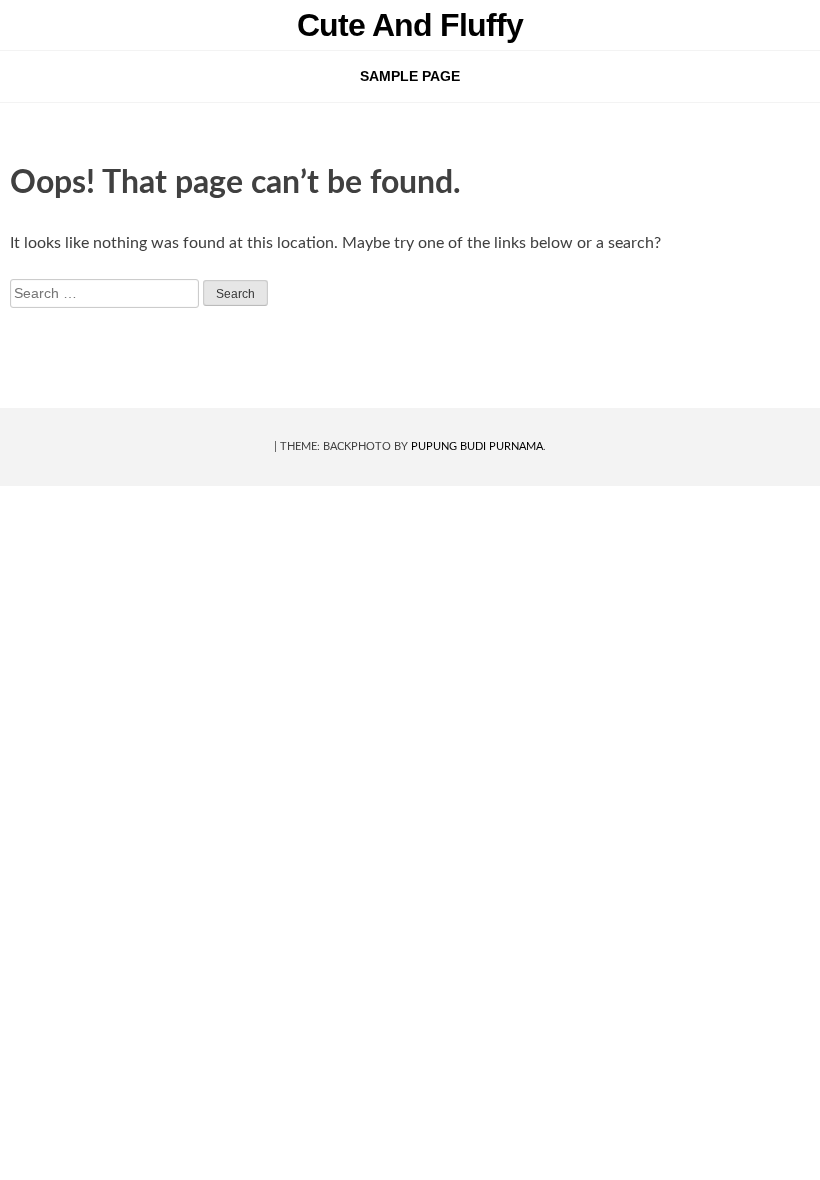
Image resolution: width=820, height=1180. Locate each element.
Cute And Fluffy (410, 25)
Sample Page (410, 76)
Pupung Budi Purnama (477, 446)
